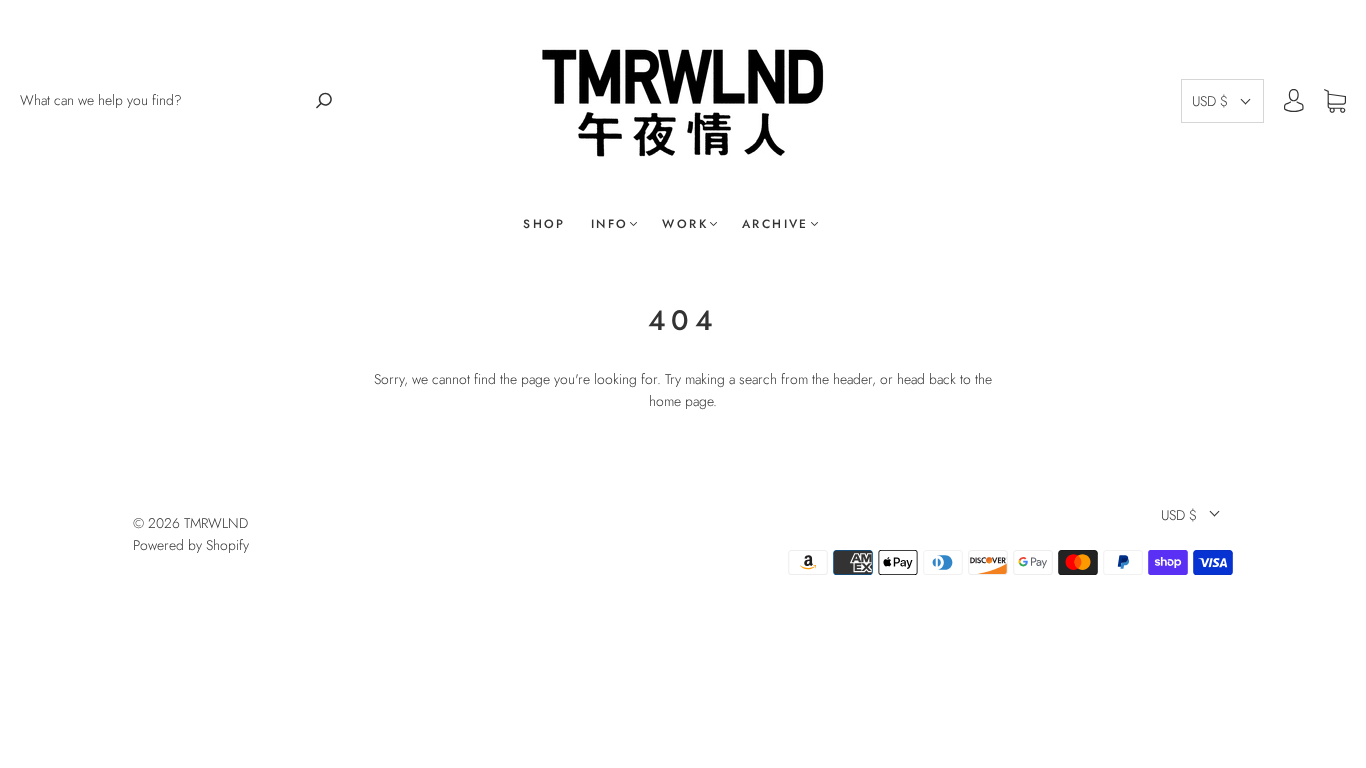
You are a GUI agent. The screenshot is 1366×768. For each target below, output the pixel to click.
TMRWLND (216, 523)
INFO (610, 224)
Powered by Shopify (191, 545)
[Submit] (324, 100)
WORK (685, 224)
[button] (1222, 101)
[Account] (1294, 101)
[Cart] (1335, 102)
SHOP (544, 224)
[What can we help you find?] (163, 100)
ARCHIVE (775, 224)
